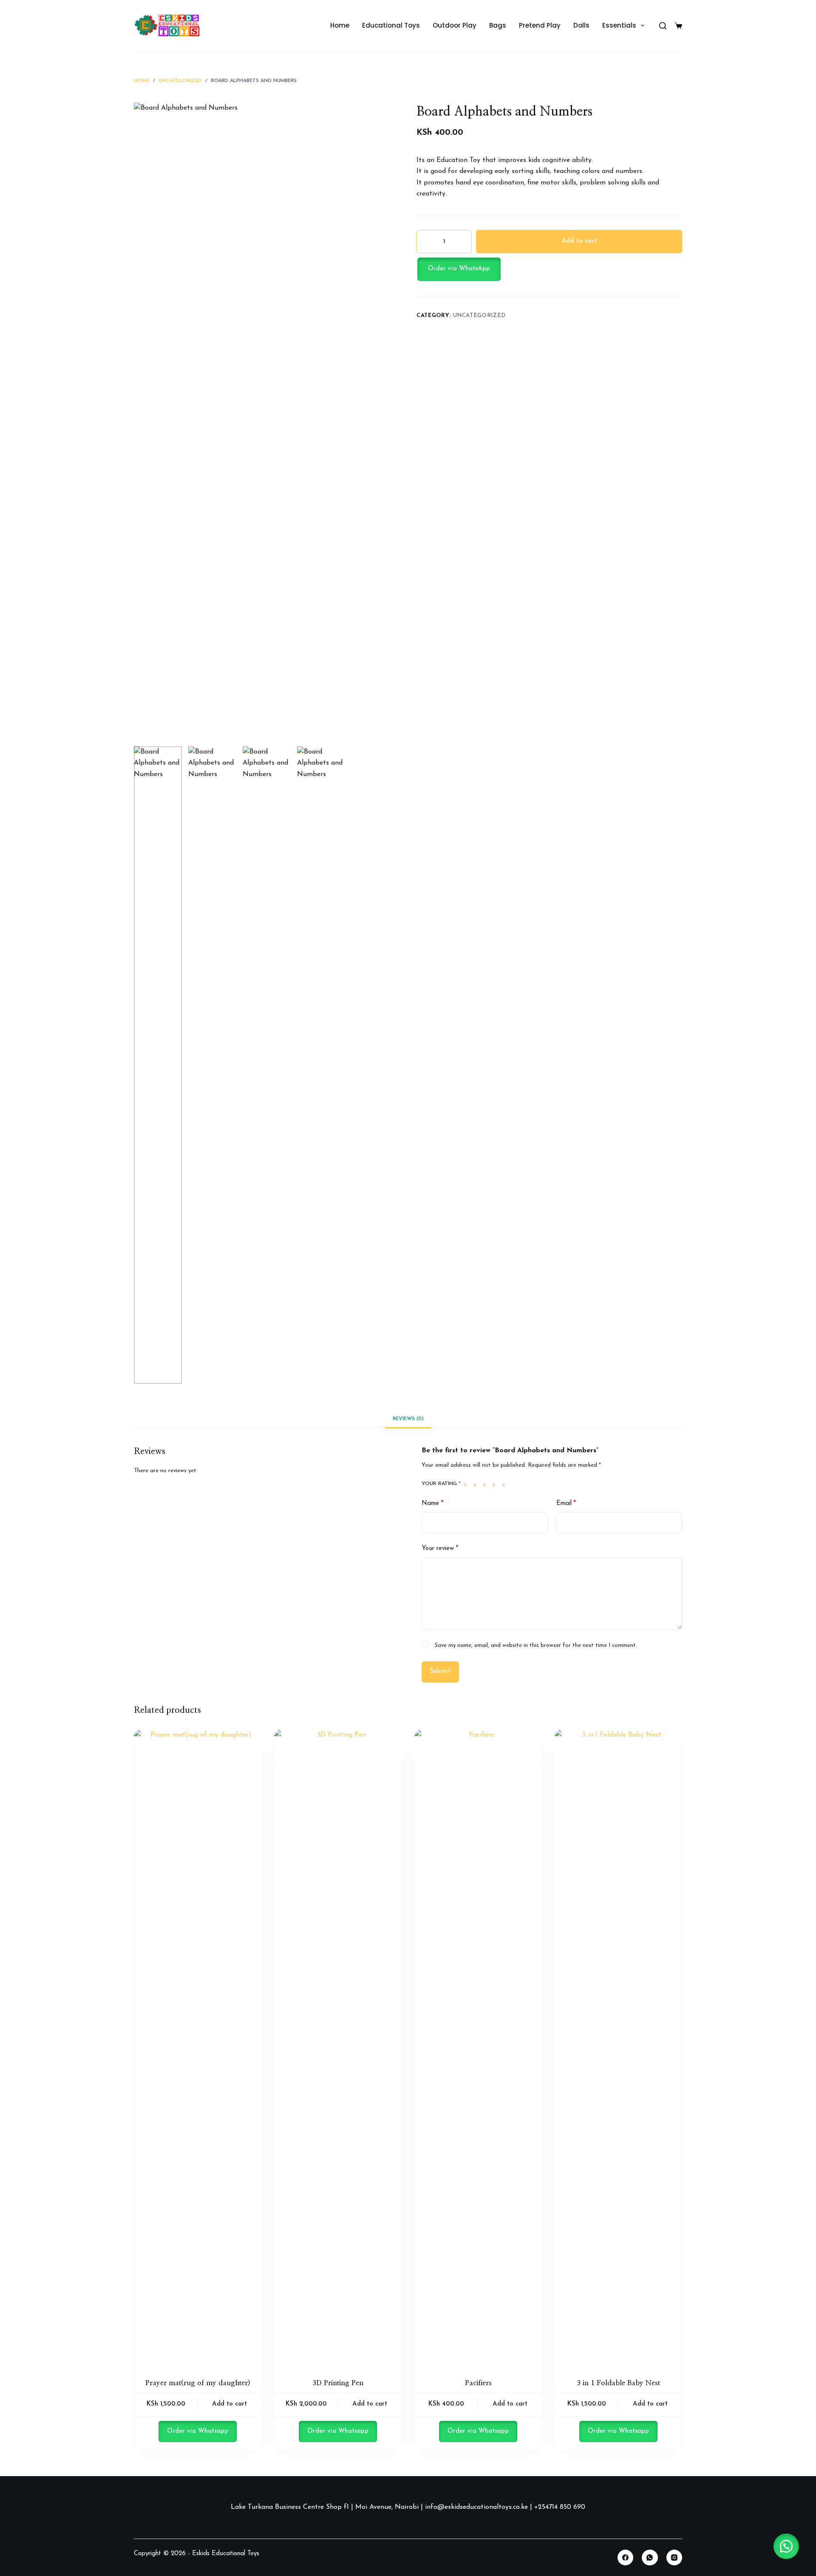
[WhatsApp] (650, 2558)
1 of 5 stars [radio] (467, 1484)
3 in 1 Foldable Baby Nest (618, 2383)
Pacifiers (478, 2383)
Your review (440, 1549)
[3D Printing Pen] (338, 2048)
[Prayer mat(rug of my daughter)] (198, 2048)
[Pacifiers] (478, 2048)
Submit (440, 1671)
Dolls (581, 25)
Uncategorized (479, 316)
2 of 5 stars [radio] (477, 1484)
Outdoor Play (455, 25)
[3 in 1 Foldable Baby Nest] (618, 2048)
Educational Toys (391, 25)
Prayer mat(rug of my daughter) (198, 2383)
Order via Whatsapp (198, 2431)
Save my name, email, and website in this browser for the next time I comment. (536, 1645)
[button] (549, 269)
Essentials (619, 25)
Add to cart (579, 241)
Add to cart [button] (229, 2404)
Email (566, 1503)
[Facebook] (626, 2558)
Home (340, 25)
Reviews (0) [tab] (408, 1419)
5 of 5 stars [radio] (505, 1484)
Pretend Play (540, 25)
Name (432, 1503)
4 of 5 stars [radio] (496, 1484)
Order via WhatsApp (459, 269)
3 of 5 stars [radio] (486, 1484)
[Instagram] (674, 2558)
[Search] (663, 26)
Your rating (441, 1484)
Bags (498, 25)
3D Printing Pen (338, 2383)
